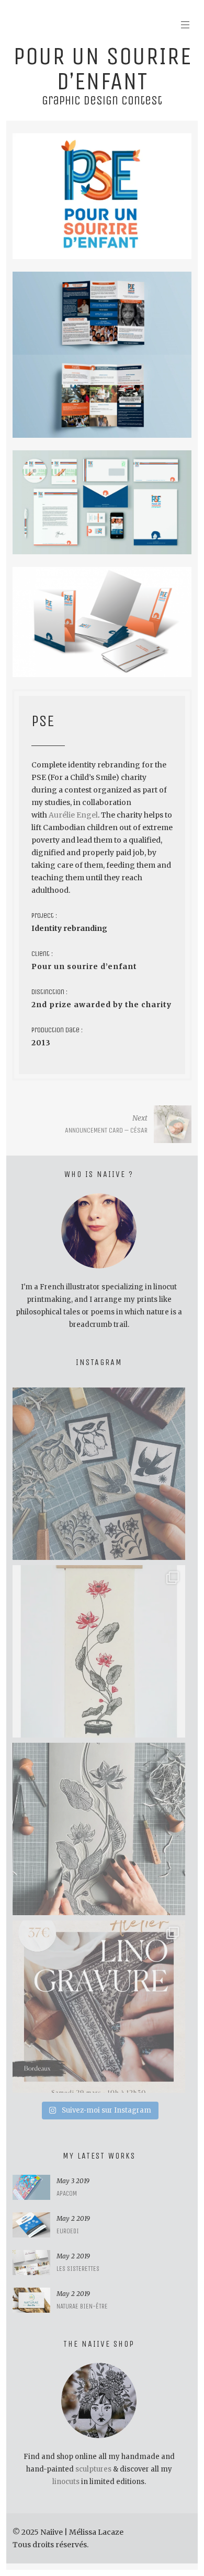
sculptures (93, 2469)
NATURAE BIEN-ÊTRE (82, 2306)
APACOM (67, 2193)
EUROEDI (68, 2231)
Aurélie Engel (72, 815)
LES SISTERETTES (78, 2269)
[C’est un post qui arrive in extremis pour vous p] (99, 1651)
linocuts (66, 2482)
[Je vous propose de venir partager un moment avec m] (99, 2007)
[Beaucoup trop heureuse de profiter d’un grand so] (99, 1474)
